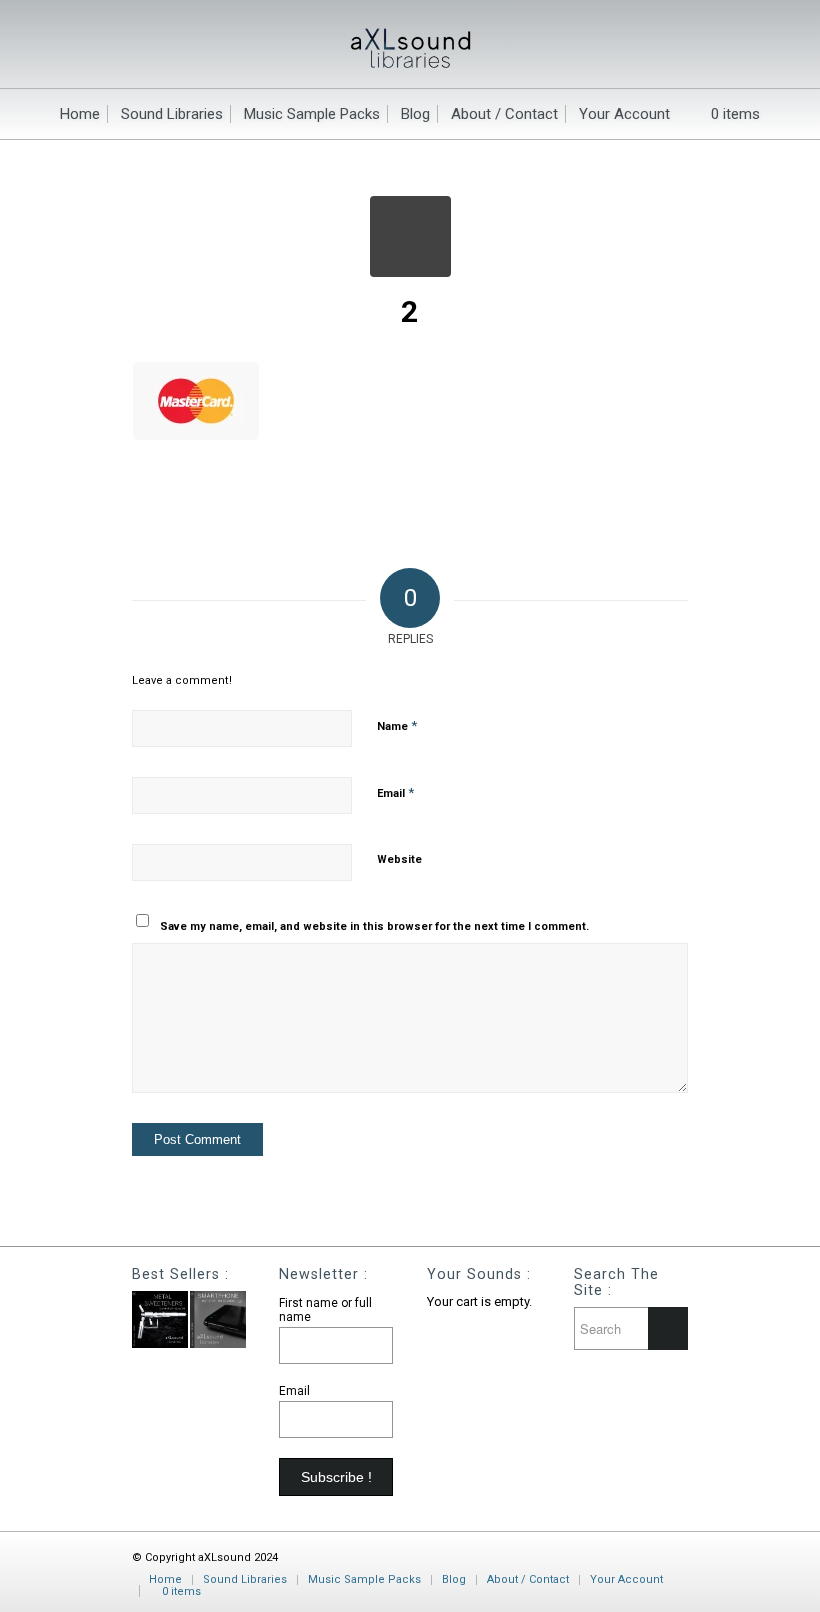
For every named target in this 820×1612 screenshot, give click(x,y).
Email (395, 792)
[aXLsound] (410, 44)
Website (399, 859)
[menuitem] (80, 114)
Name (397, 725)
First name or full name (325, 1310)
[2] (410, 236)
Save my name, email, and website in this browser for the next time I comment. (374, 926)
